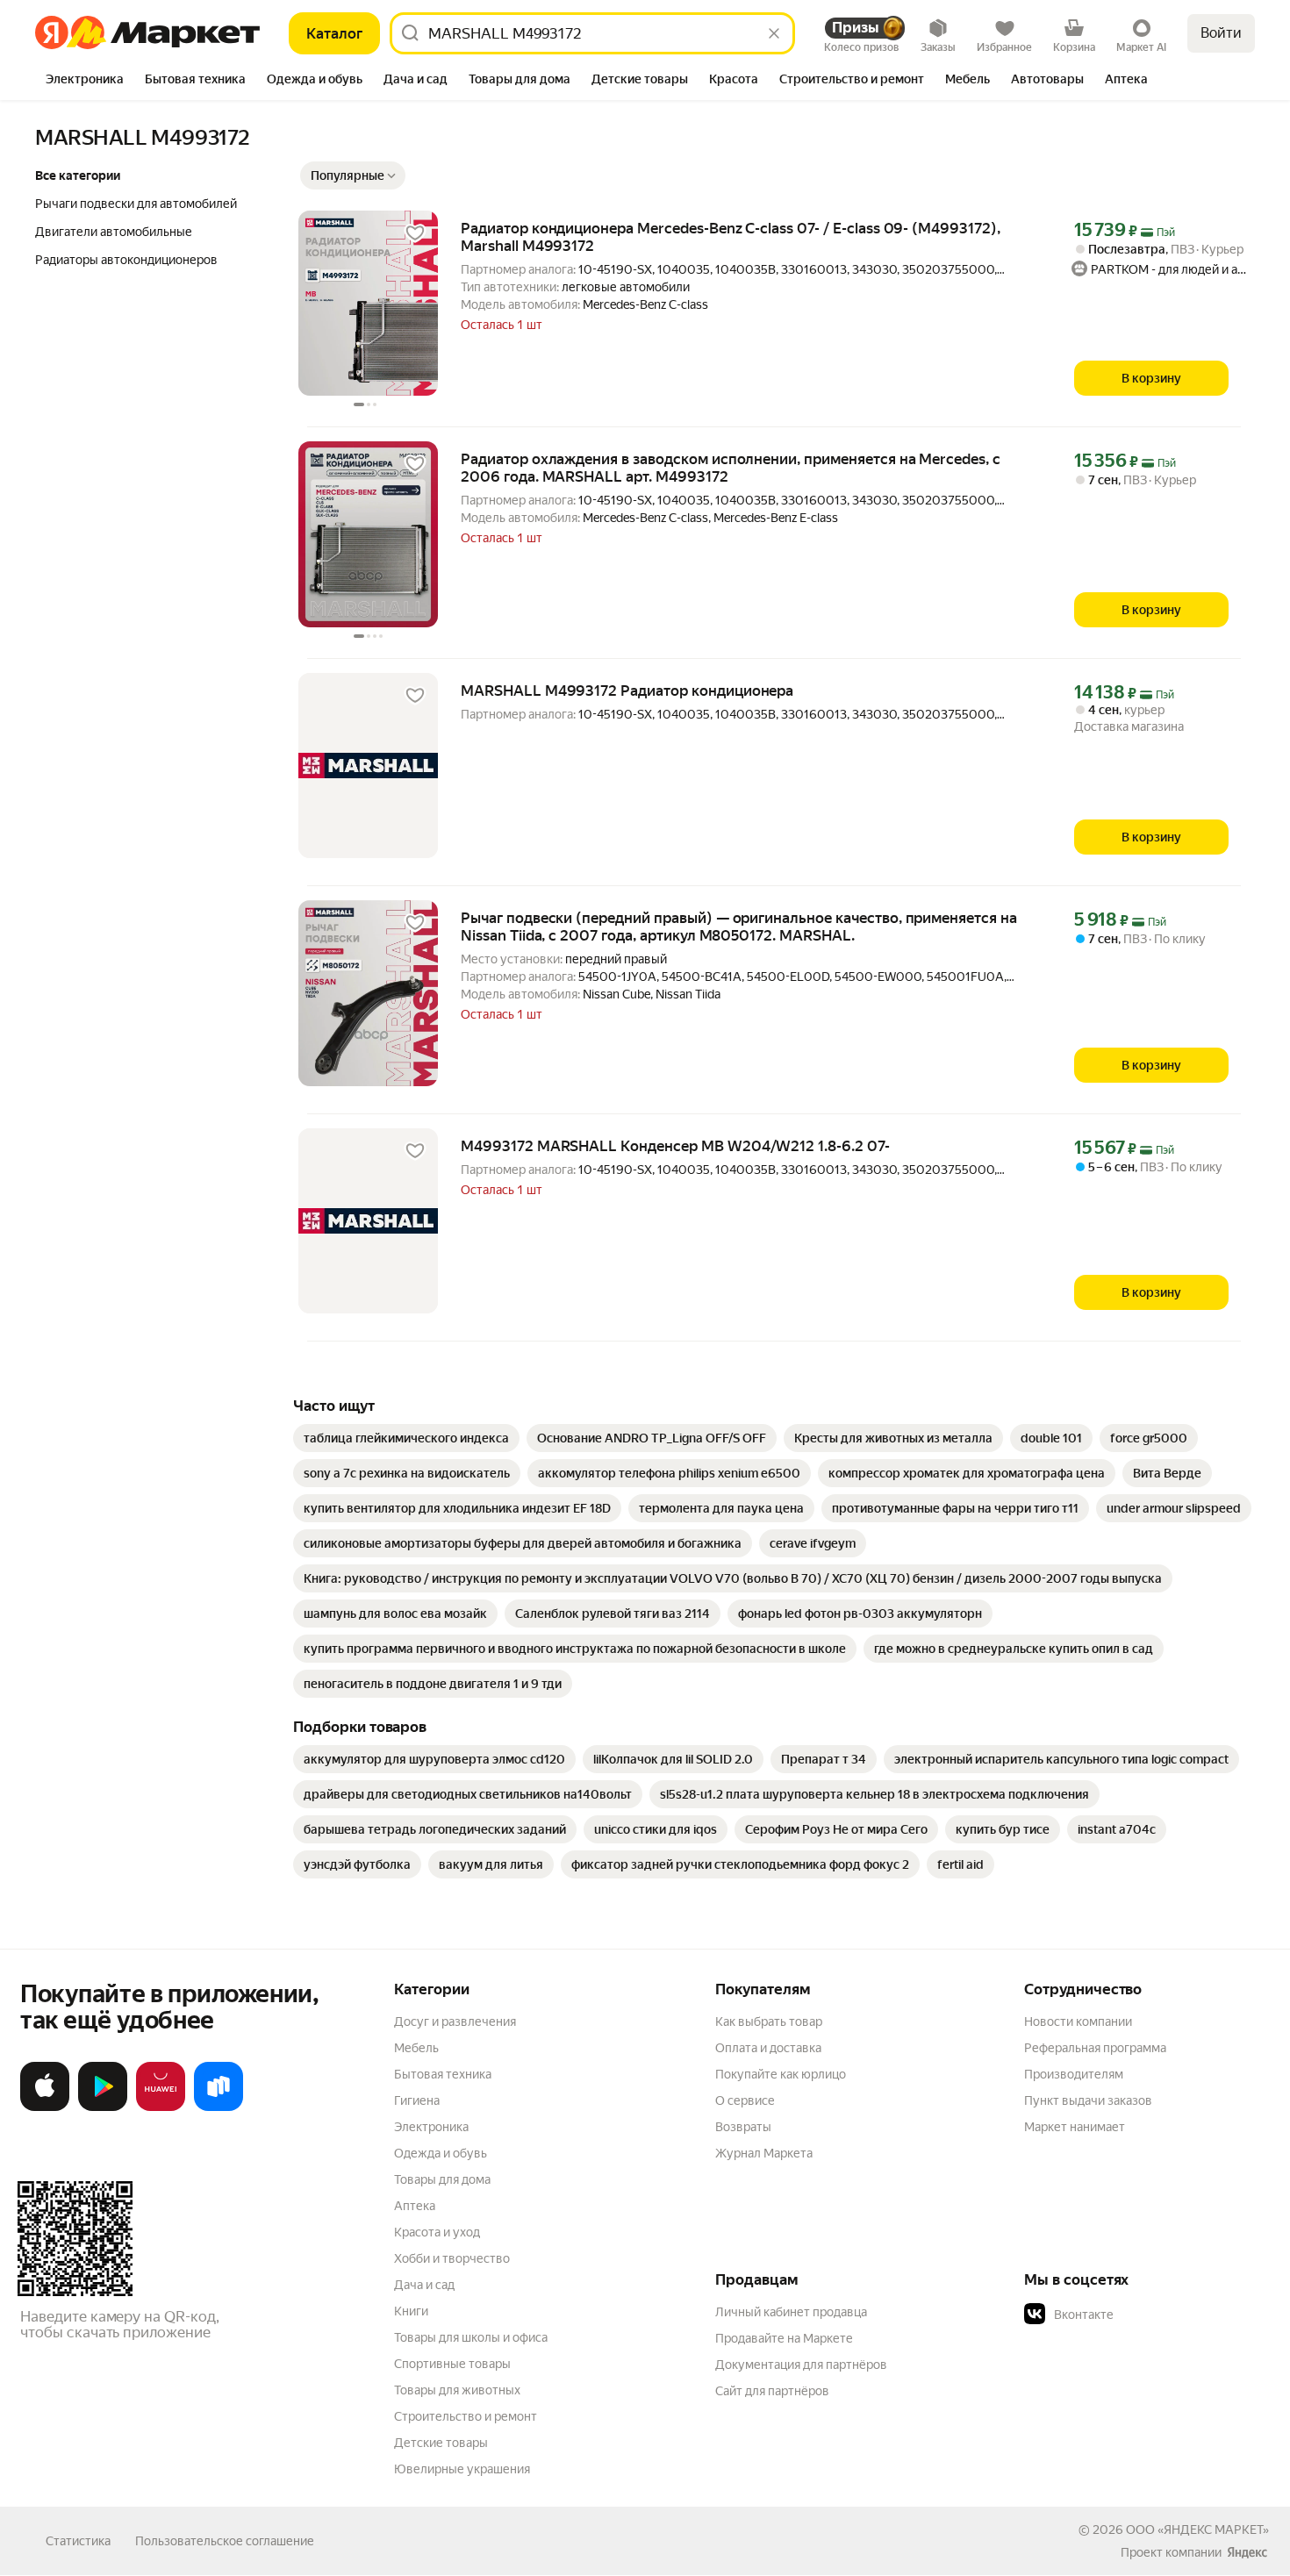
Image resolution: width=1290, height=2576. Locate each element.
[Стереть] (774, 33)
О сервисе (745, 2100)
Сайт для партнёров (772, 2391)
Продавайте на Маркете (784, 2338)
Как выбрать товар (769, 2021)
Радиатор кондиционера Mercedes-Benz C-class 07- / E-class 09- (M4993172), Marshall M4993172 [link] (731, 237)
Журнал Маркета (764, 2153)
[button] (353, 175)
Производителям (1074, 2074)
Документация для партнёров (801, 2365)
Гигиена (417, 2100)
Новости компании (1078, 2021)
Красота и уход (437, 2232)
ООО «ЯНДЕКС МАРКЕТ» (1197, 2529)
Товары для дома (442, 2179)
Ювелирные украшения (462, 2469)
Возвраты (743, 2127)
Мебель (416, 2048)
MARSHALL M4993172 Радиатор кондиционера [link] (627, 691)
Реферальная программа (1095, 2048)
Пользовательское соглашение (225, 2541)
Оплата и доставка (768, 2048)
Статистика (78, 2541)
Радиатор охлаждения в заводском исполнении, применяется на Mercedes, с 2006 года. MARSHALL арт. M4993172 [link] (731, 468)
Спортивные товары (452, 2364)
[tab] (85, 81)
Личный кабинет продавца (791, 2312)
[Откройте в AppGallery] (161, 2107)
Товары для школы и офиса (471, 2337)
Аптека (415, 2206)
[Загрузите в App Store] (45, 2107)
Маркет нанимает (1075, 2127)
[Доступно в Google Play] (103, 2107)
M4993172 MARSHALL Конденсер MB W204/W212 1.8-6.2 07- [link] (675, 1146)
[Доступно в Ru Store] (219, 2107)
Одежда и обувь (441, 2153)
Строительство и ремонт (466, 2416)
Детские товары (441, 2443)
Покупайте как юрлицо (781, 2074)
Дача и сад (424, 2285)
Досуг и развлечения (455, 2021)
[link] (406, 1438)
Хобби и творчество (452, 2258)
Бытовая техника (443, 2074)
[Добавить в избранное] (415, 233)
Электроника (431, 2127)
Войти (1221, 33)
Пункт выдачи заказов (1088, 2100)
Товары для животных (457, 2390)
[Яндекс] (1247, 2552)
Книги (411, 2311)
